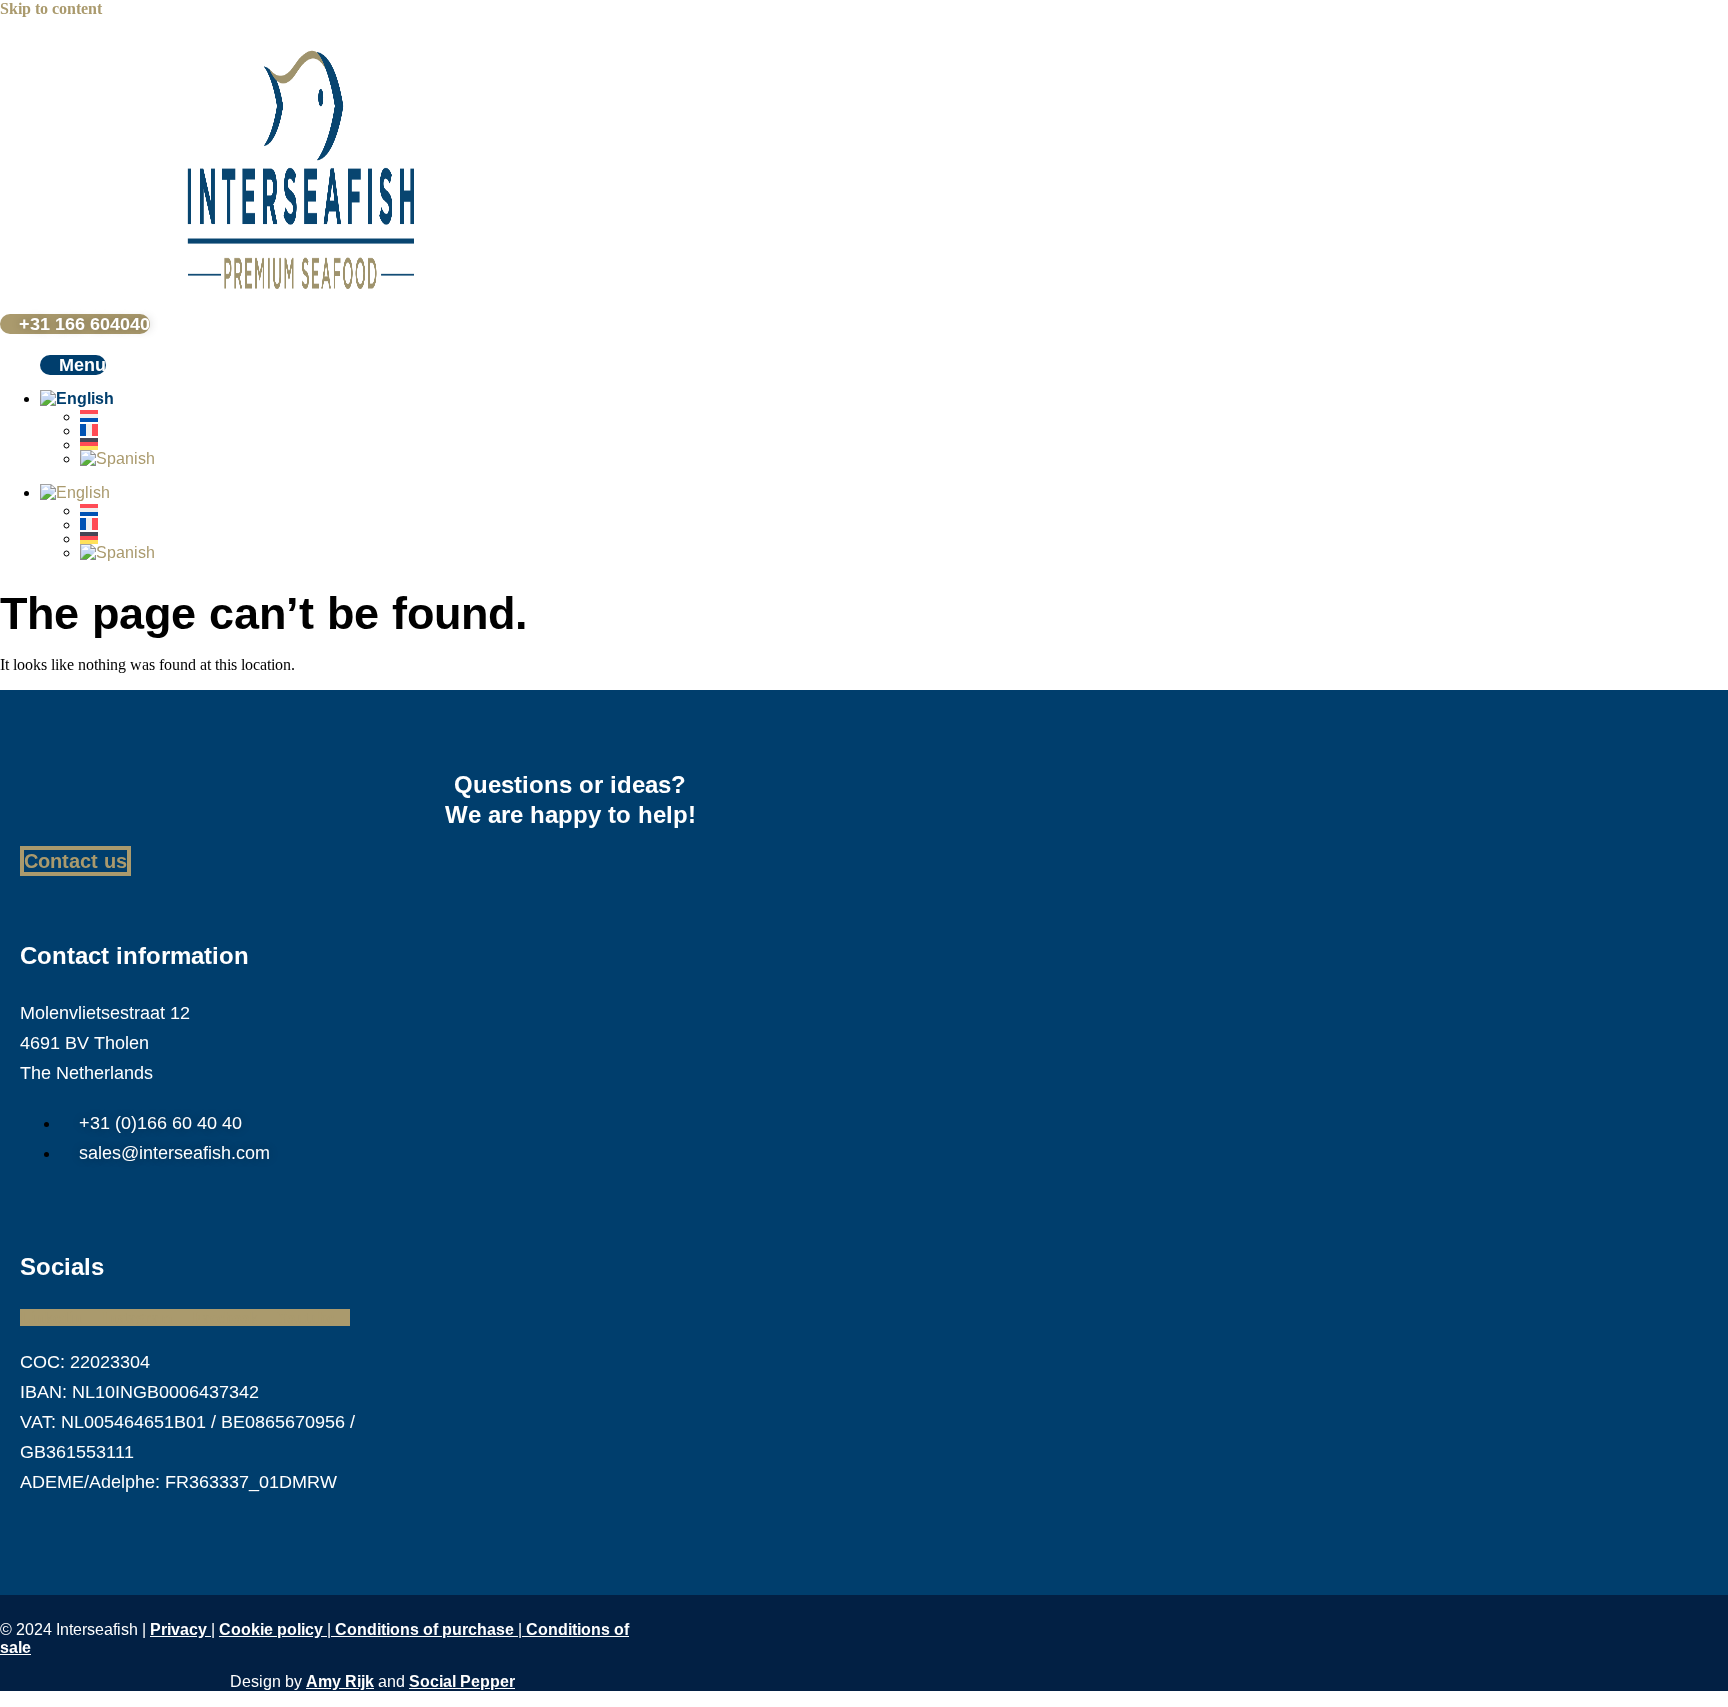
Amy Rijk (340, 1681)
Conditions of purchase (426, 1629)
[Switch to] (160, 399)
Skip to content (51, 8)
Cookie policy (271, 1629)
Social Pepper (462, 1681)
